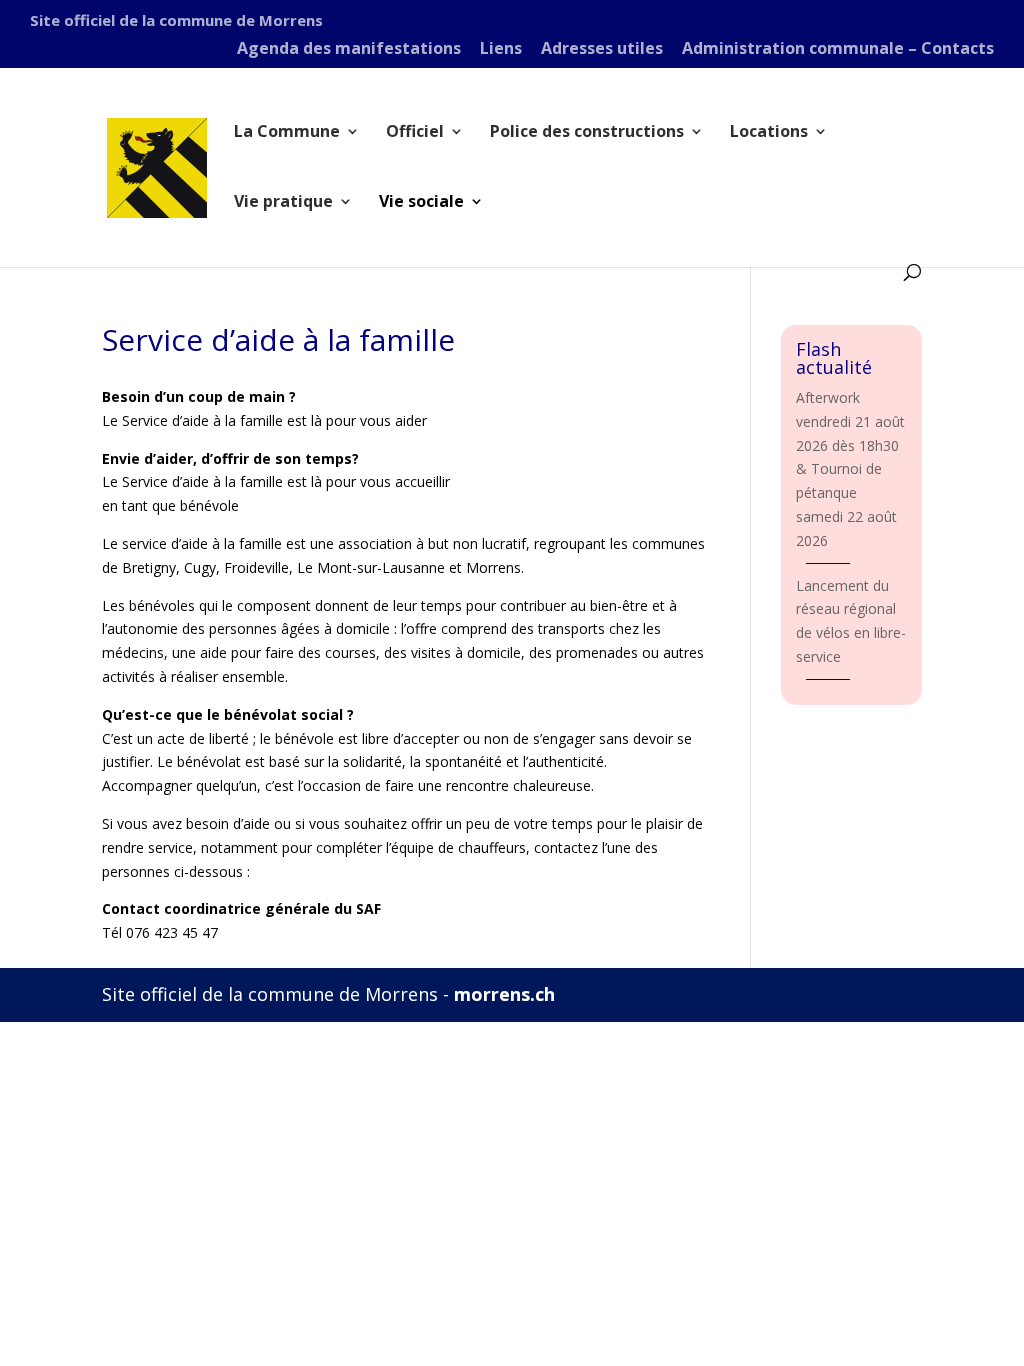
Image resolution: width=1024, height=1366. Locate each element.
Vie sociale (421, 203)
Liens (501, 49)
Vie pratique (283, 203)
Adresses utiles (602, 49)
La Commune (287, 133)
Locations (769, 133)
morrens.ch (504, 994)
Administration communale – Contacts (838, 49)
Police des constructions (587, 133)
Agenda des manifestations (349, 49)
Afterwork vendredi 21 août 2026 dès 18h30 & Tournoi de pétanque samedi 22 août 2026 (850, 469)
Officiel (415, 133)
